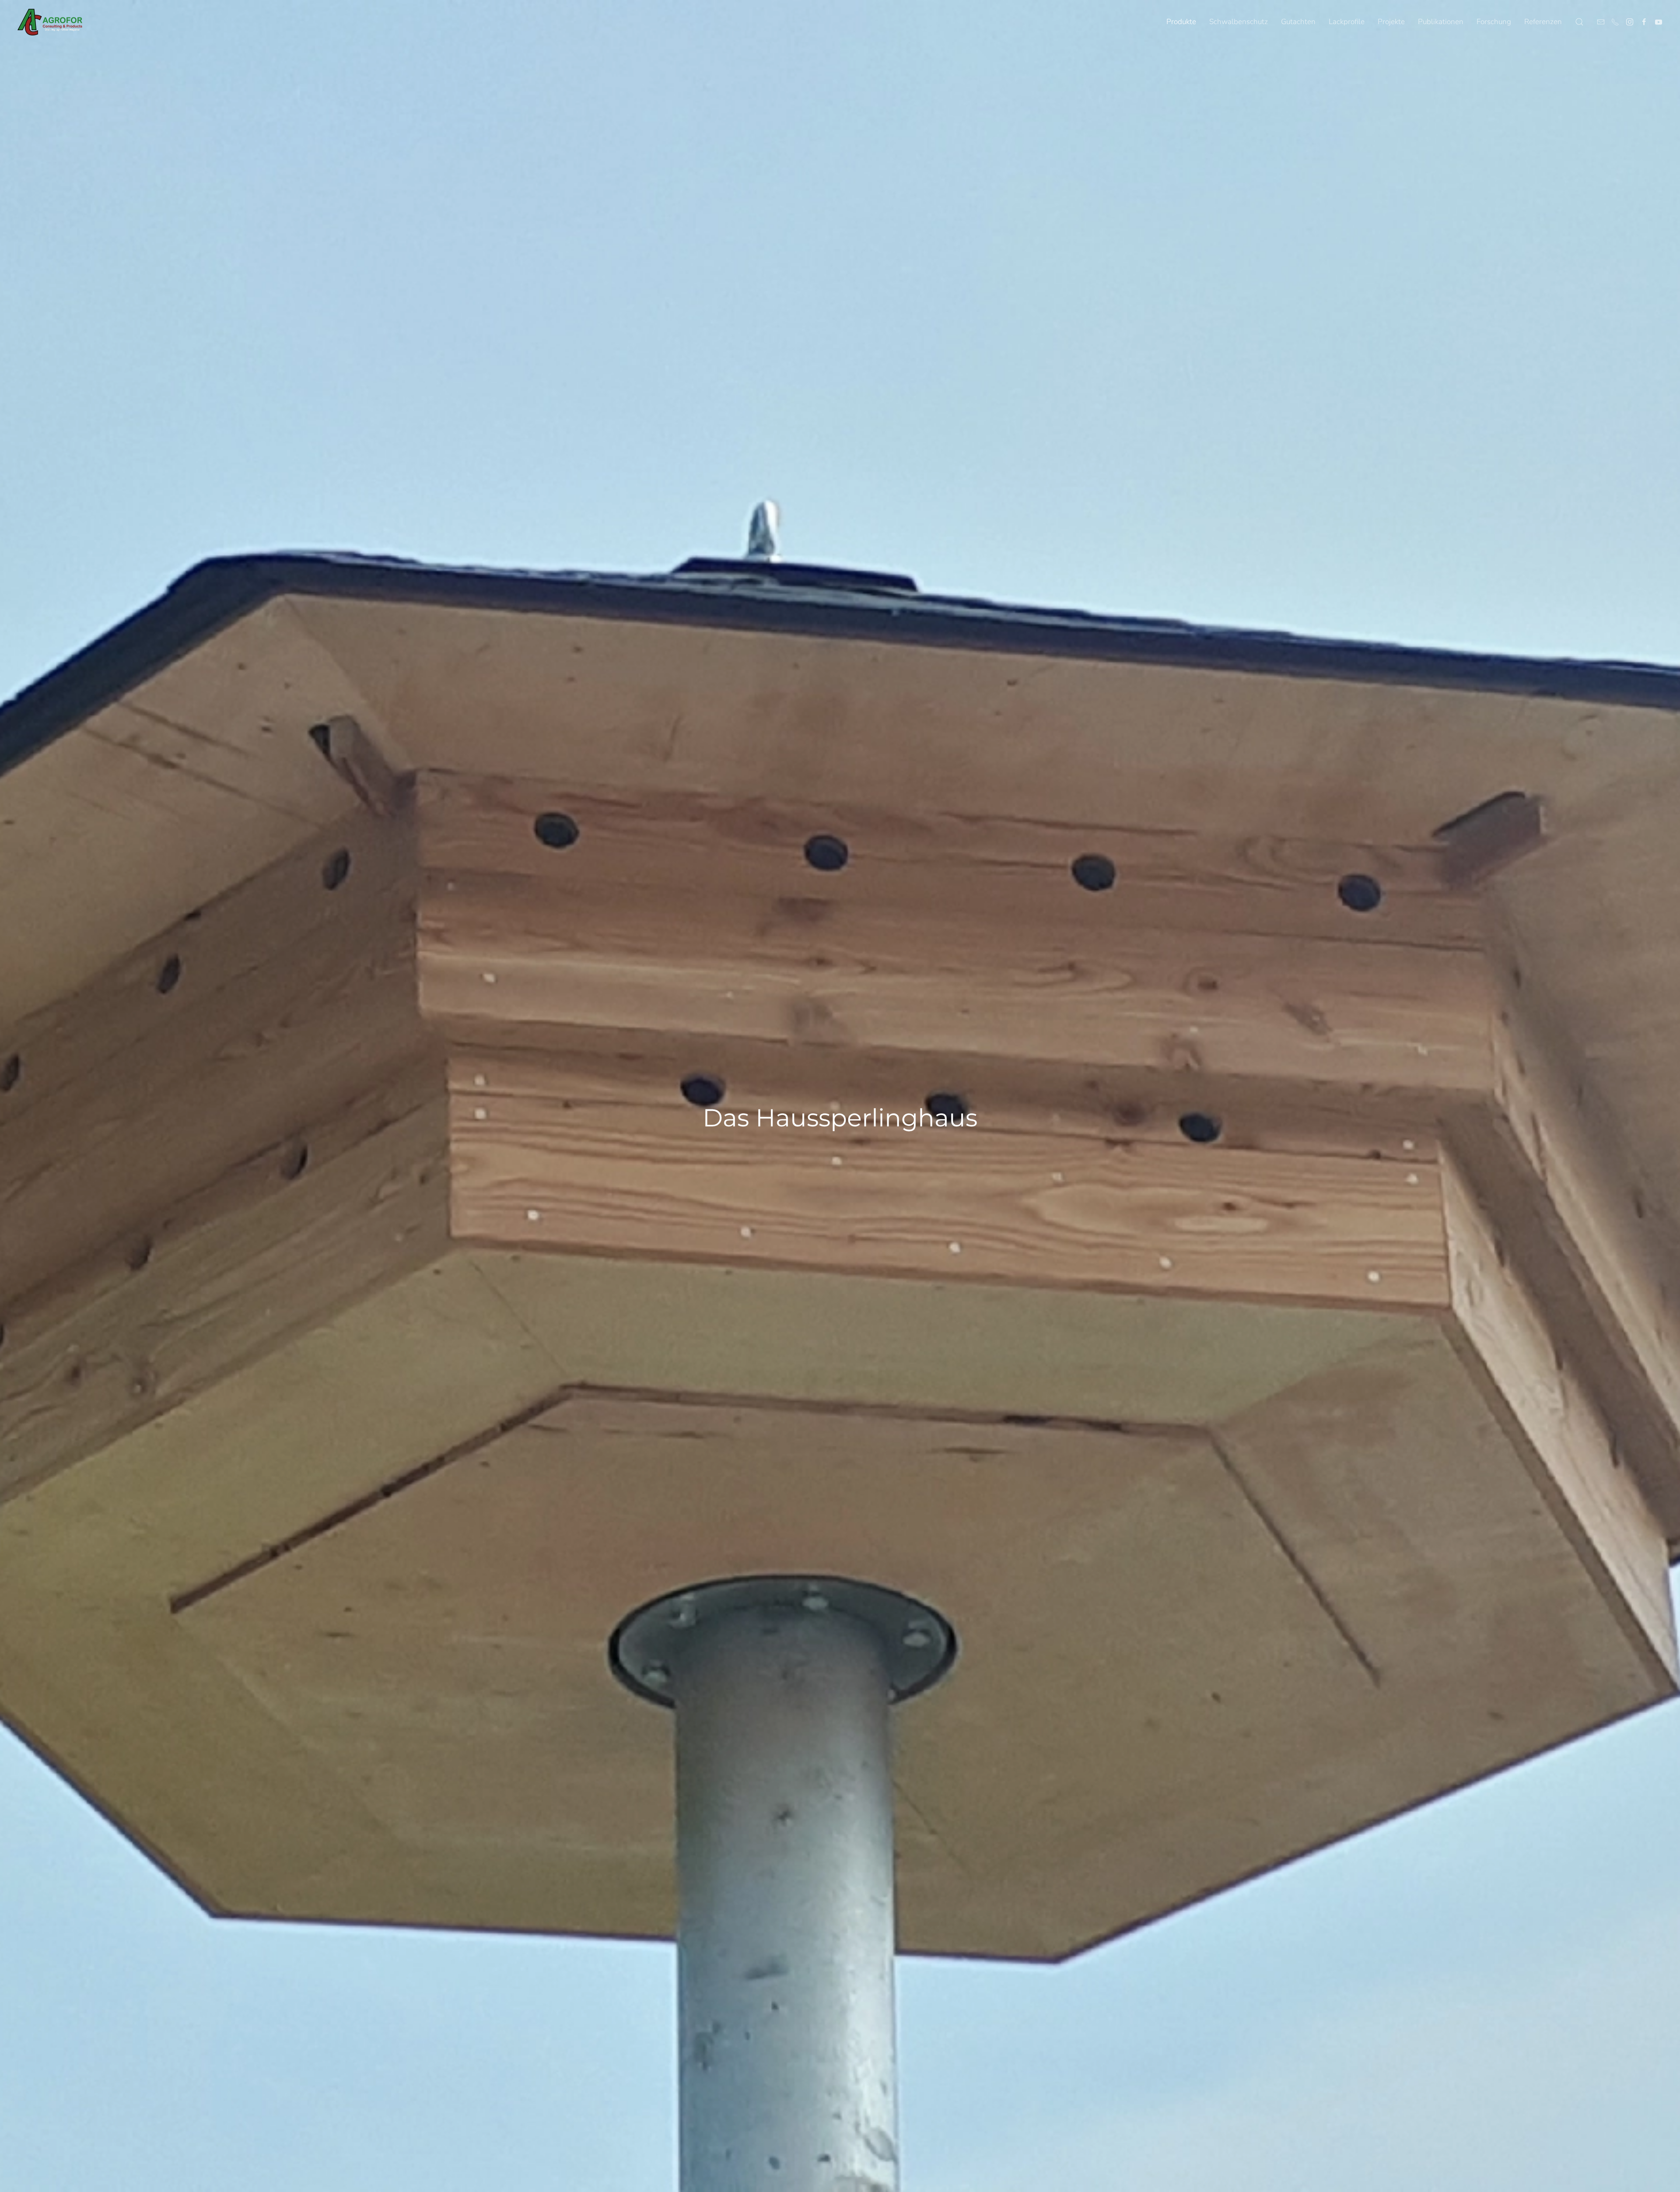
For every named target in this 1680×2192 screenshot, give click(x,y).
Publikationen (1441, 22)
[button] (1579, 22)
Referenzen (1543, 22)
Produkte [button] (1181, 22)
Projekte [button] (1391, 22)
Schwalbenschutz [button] (1239, 22)
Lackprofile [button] (1347, 22)
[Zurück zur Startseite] (50, 22)
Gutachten (1298, 22)
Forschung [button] (1494, 22)
